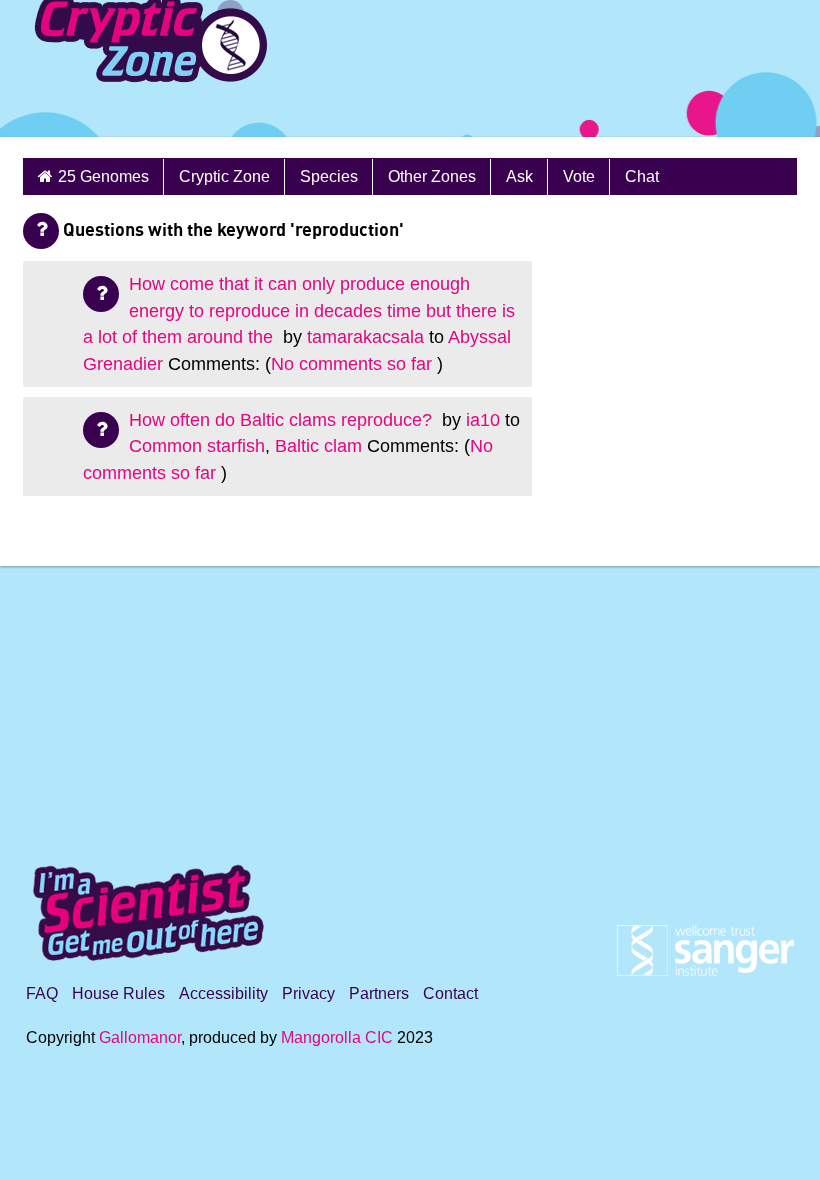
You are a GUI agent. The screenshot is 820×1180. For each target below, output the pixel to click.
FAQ (42, 993)
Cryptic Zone (224, 176)
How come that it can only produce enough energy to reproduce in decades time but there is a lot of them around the (299, 310)
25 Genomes (103, 176)
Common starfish (197, 446)
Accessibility (223, 993)
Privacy (308, 993)
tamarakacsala (365, 337)
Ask (519, 176)
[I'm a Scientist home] (152, 904)
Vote (579, 176)
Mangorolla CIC (337, 1037)
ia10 (483, 420)
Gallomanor (140, 1037)
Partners (379, 993)
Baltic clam (318, 446)
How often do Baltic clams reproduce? (283, 420)
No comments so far (351, 364)
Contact (450, 993)
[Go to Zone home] (134, 68)
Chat (642, 176)
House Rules (118, 993)
